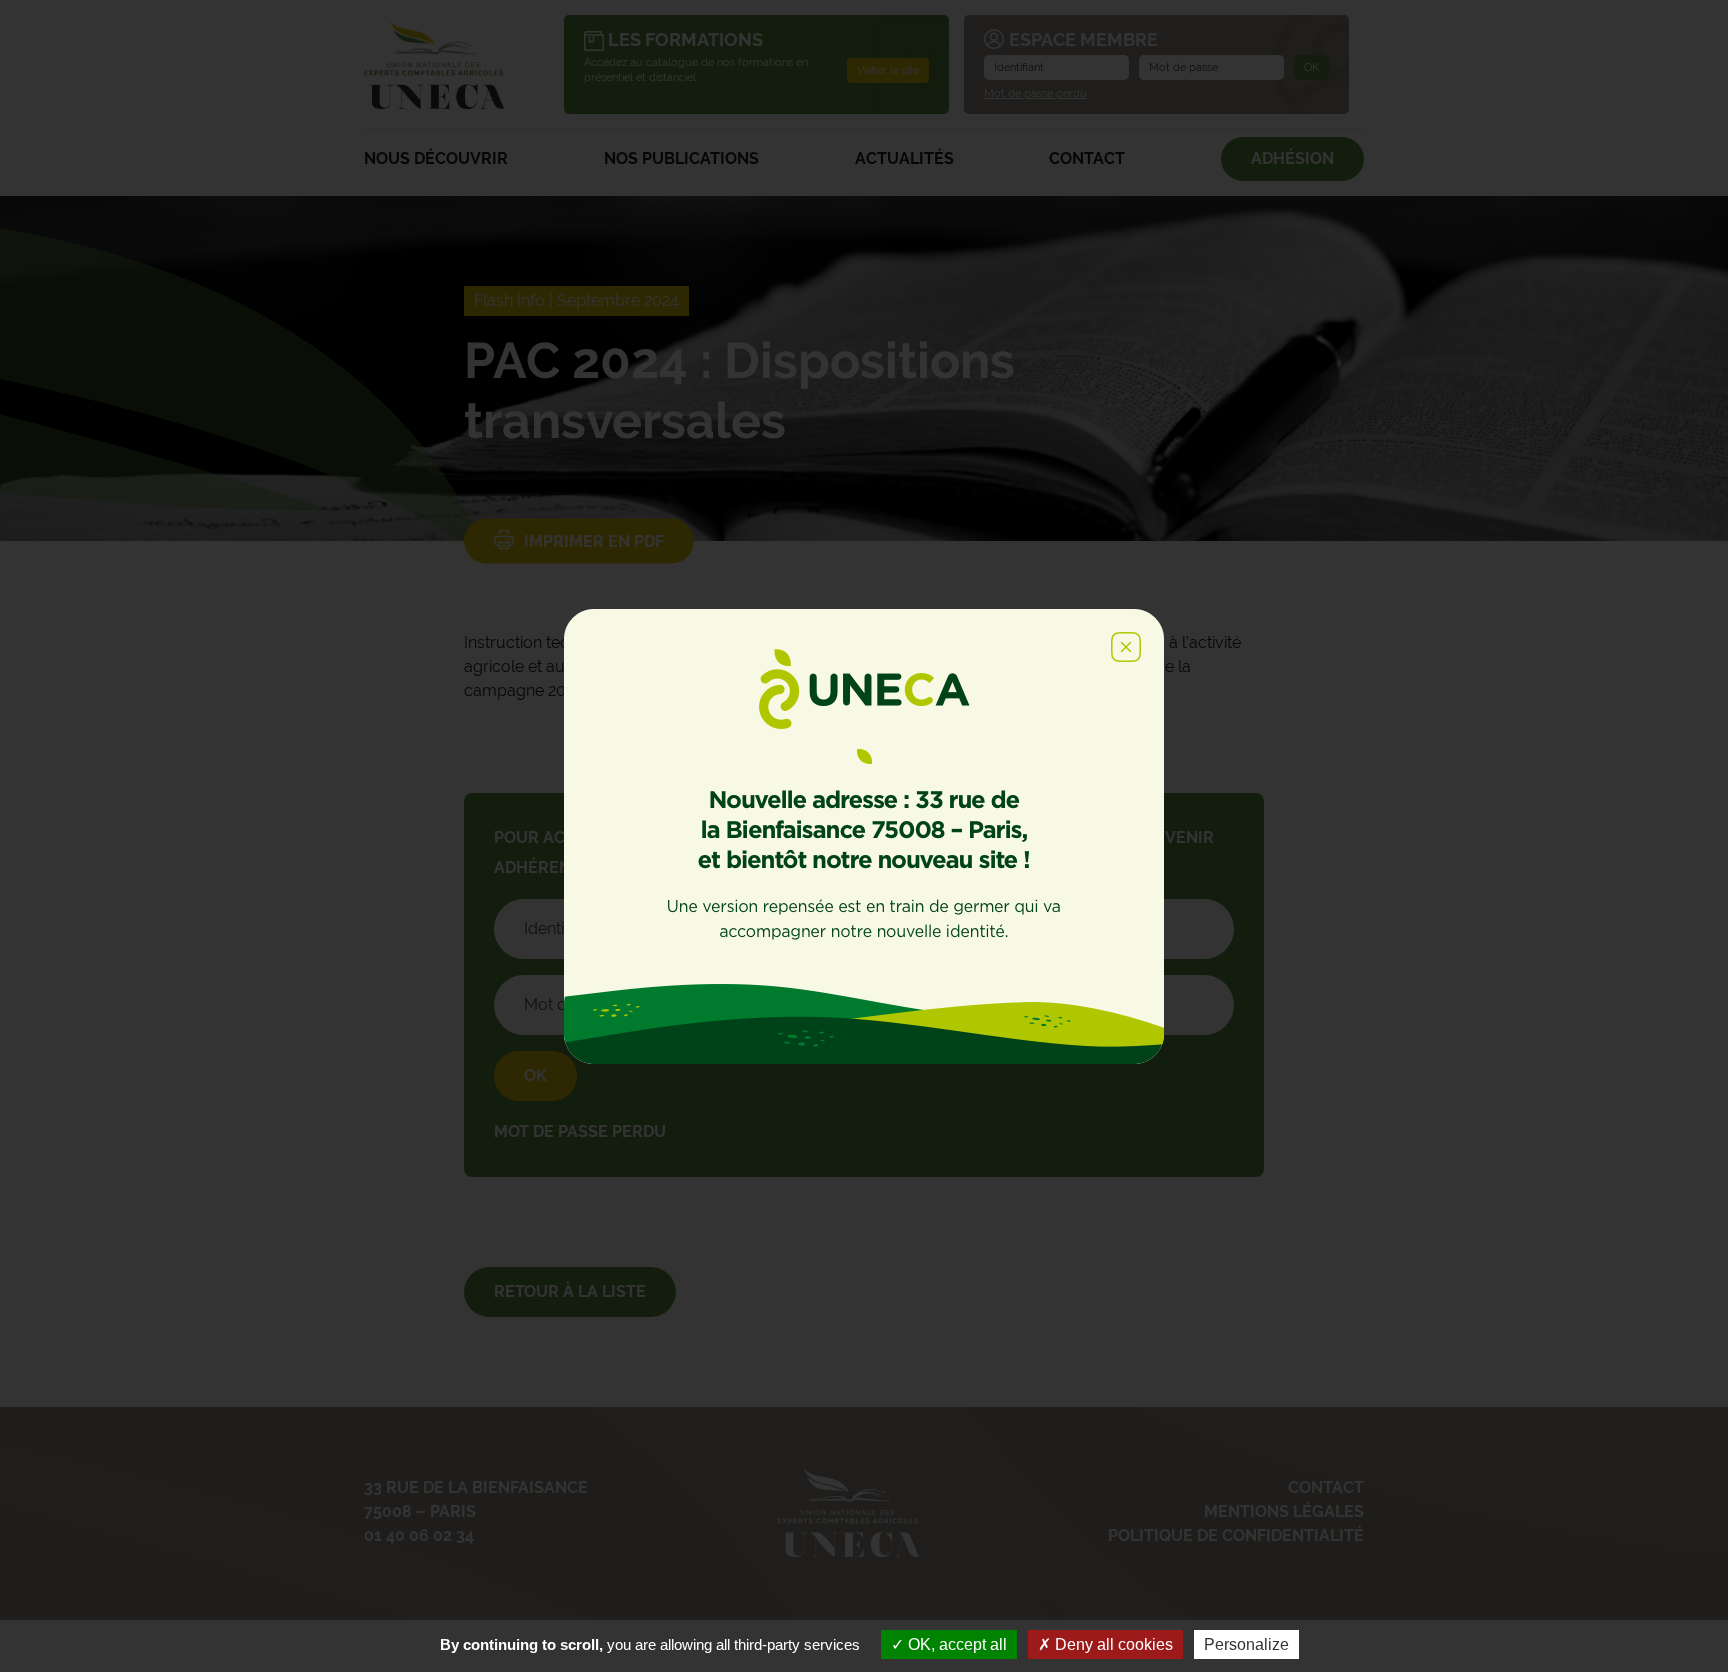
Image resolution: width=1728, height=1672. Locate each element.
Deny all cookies (1112, 1644)
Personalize (1246, 1644)
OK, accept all (955, 1644)
